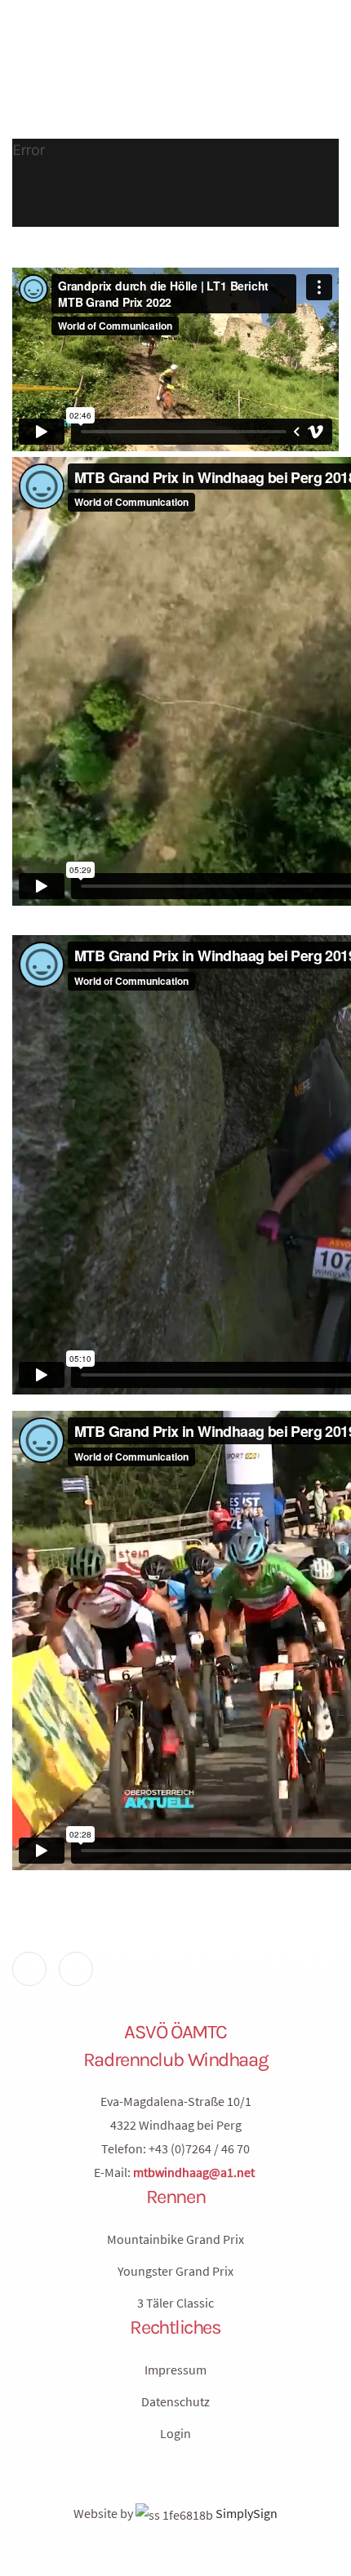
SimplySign (245, 2513)
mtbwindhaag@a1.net (194, 2172)
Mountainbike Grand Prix (175, 2239)
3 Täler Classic (175, 2303)
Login (175, 2433)
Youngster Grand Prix (175, 2271)
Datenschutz (175, 2401)
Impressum (175, 2370)
